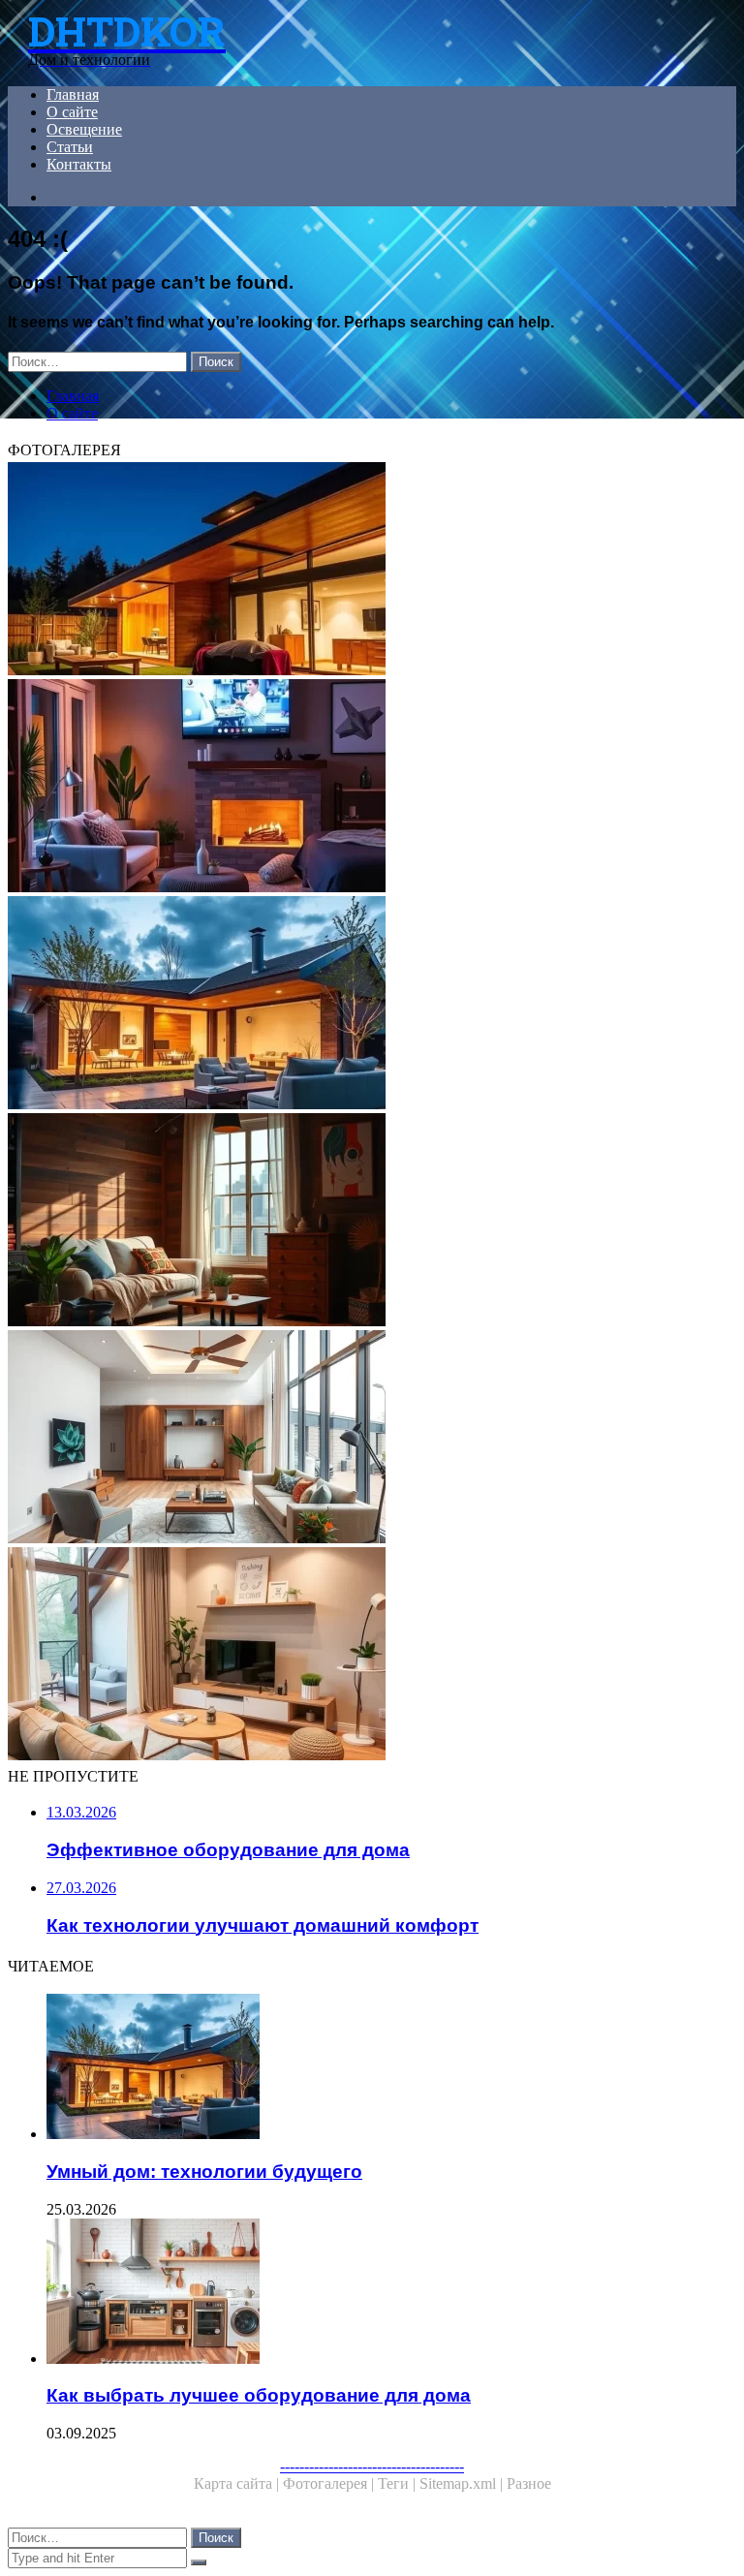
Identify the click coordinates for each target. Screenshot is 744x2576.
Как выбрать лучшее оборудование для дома (259, 2395)
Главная (73, 94)
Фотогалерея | (330, 2483)
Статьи (70, 147)
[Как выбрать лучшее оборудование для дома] (391, 2293)
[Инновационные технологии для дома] (372, 571)
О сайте (72, 112)
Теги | (399, 2483)
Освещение (84, 129)
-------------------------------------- (372, 2466)
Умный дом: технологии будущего (204, 2172)
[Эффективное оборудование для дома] (372, 1222)
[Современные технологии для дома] (372, 1439)
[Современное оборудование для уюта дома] (372, 1656)
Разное (529, 2483)
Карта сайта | (238, 2483)
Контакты (79, 164)
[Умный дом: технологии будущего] (372, 1005)
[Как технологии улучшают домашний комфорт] (372, 788)
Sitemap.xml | (463, 2483)
